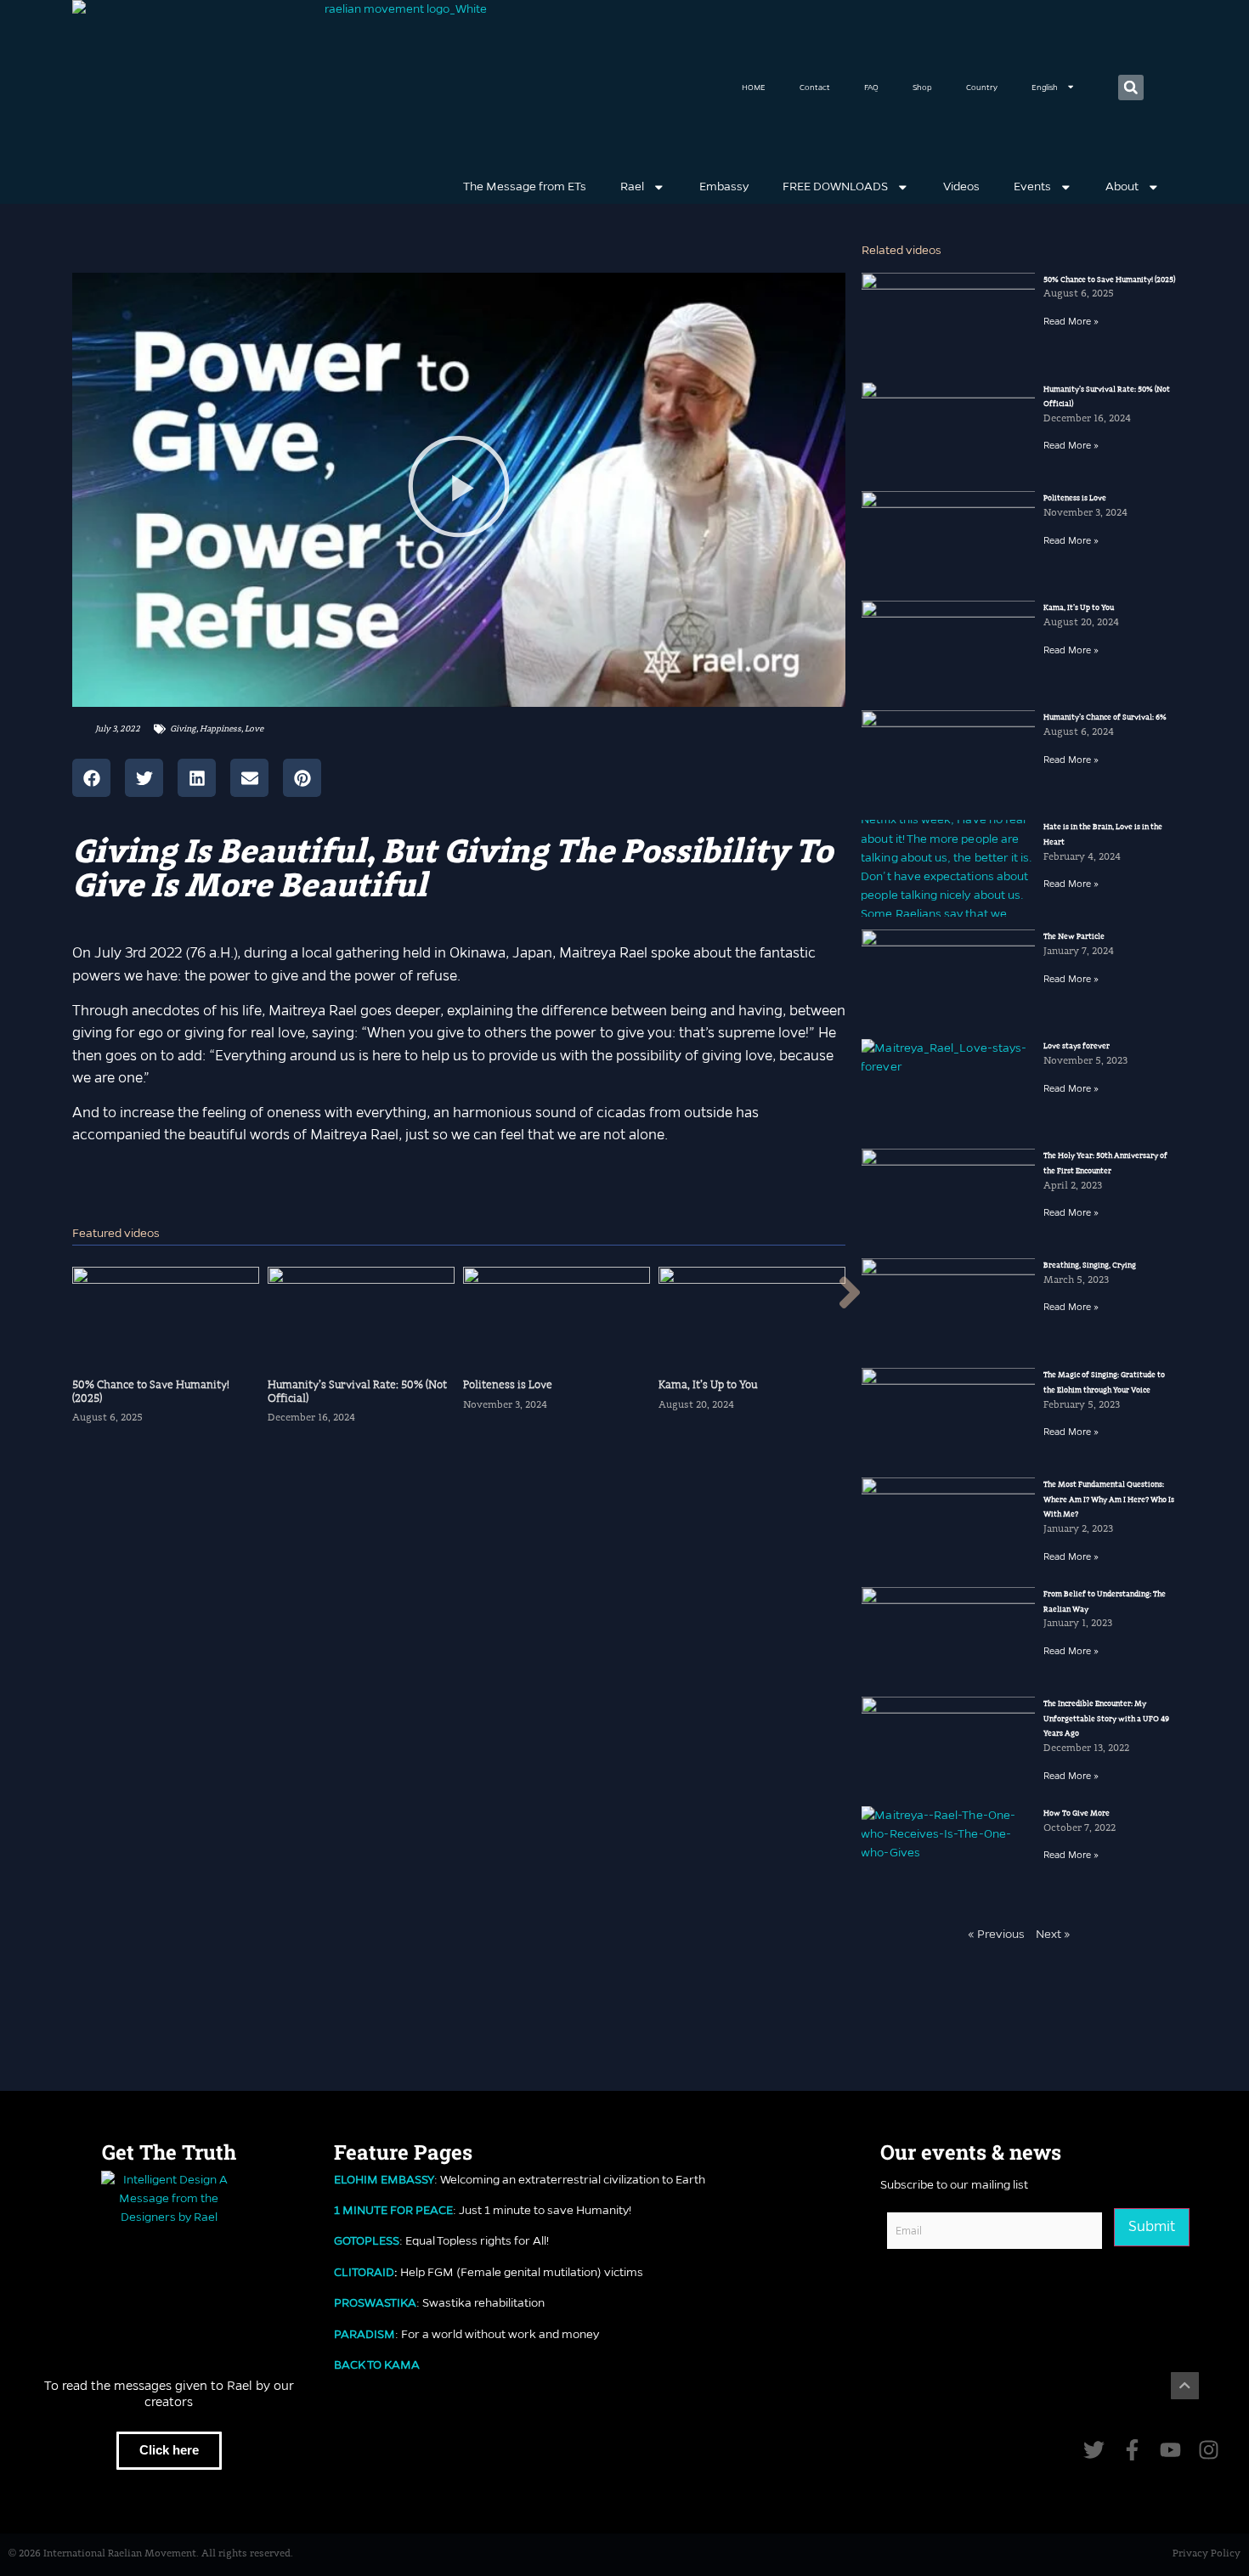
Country (982, 87)
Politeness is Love (1075, 498)
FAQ (871, 87)
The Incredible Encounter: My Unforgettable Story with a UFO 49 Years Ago (1106, 1718)
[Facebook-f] (1132, 2450)
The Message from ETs (525, 186)
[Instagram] (1209, 2450)
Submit (1152, 2226)
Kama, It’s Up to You (1079, 607)
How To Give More (1077, 1813)
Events (1032, 186)
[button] (1131, 88)
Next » (1053, 1934)
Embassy (724, 186)
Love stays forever (1077, 1046)
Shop (922, 87)
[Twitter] (1094, 2450)
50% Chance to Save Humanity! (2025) (1109, 280)
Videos (961, 186)
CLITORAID (364, 2272)
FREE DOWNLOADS (835, 186)
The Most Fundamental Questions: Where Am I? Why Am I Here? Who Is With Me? (1109, 1499)
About (1122, 186)
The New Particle (1074, 936)
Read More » (1071, 321)
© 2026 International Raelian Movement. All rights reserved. (151, 2554)
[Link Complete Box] (166, 1353)
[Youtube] (1170, 2450)
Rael (632, 186)
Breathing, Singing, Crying (1090, 1265)
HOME (754, 87)
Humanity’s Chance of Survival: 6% (1105, 717)
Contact (815, 87)
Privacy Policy (1207, 2554)
